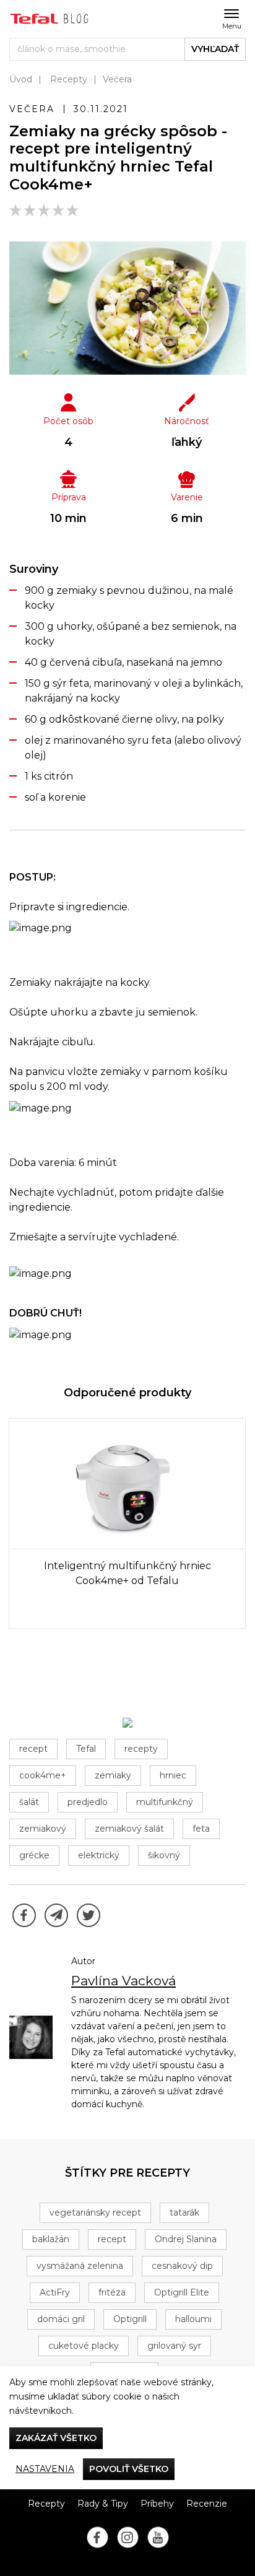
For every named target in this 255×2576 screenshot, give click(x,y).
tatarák (184, 2213)
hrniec (173, 1775)
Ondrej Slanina (186, 2239)
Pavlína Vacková (123, 1981)
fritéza (112, 2292)
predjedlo (88, 1802)
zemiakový (43, 1829)
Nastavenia (45, 2469)
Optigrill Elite (182, 2292)
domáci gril (61, 2319)
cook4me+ (43, 1775)
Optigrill (130, 2319)
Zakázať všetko (56, 2438)
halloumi (193, 2319)
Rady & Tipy (103, 2504)
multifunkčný (165, 1802)
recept (33, 1749)
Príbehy (157, 2504)
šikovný (164, 1855)
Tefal (86, 1749)
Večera (117, 79)
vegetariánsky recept (95, 2213)
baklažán (51, 2239)
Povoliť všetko (129, 2469)
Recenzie (207, 2504)
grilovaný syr (174, 2346)
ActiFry (55, 2292)
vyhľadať (215, 49)
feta (201, 1829)
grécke (34, 1855)
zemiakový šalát (129, 1829)
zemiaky (113, 1775)
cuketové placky (84, 2346)
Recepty (69, 79)
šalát (29, 1802)
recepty (141, 1749)
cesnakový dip (182, 2266)
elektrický (99, 1855)
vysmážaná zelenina (80, 2266)
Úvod (21, 79)
